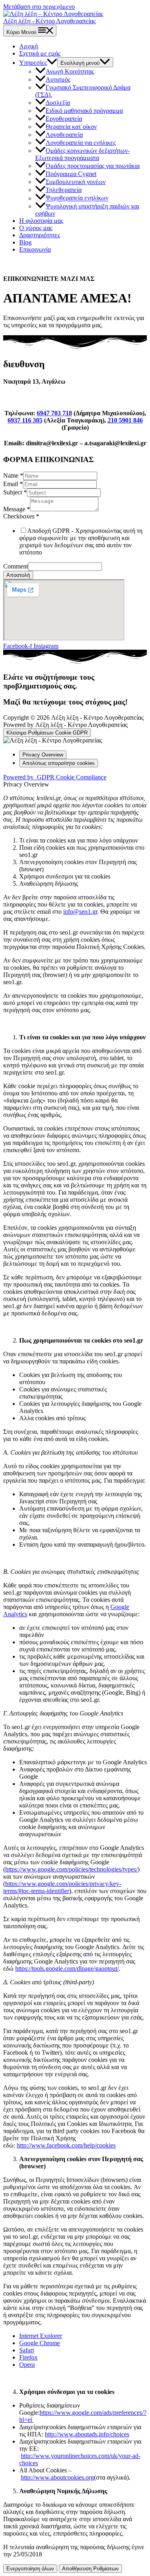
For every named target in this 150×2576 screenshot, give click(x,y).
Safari (27, 2350)
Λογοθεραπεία (64, 135)
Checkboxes (21, 516)
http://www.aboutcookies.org (57, 2477)
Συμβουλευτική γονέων (76, 182)
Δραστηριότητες (40, 235)
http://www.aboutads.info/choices (87, 2434)
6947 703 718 (54, 413)
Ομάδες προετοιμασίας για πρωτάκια (93, 166)
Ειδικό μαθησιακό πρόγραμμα (84, 111)
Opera (27, 2365)
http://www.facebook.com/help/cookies (66, 2145)
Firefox (28, 2357)
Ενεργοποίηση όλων (30, 2569)
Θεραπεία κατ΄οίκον (71, 127)
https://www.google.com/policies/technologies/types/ (71, 1869)
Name (13, 475)
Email (13, 484)
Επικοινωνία (35, 249)
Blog (25, 242)
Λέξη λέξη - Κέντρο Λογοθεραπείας (49, 21)
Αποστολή (18, 575)
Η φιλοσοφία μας (41, 221)
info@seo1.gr (80, 912)
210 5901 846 (125, 420)
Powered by (55, 777)
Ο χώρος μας (36, 228)
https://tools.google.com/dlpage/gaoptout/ (67, 1969)
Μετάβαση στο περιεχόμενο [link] (39, 7)
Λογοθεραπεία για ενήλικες (81, 143)
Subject (15, 492)
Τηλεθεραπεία (64, 190)
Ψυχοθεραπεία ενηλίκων (77, 198)
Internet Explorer (41, 2336)
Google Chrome (40, 2343)
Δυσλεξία (58, 103)
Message (17, 509)
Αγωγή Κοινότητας (70, 71)
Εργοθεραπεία (64, 119)
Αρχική (29, 46)
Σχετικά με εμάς (40, 53)
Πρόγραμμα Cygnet (71, 174)
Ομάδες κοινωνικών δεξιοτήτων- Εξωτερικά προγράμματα (82, 154)
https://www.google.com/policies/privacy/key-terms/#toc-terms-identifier (62, 1887)
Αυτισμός (58, 79)
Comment (16, 566)
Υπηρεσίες (33, 63)
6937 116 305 (25, 420)
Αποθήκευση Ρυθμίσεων (90, 2569)
